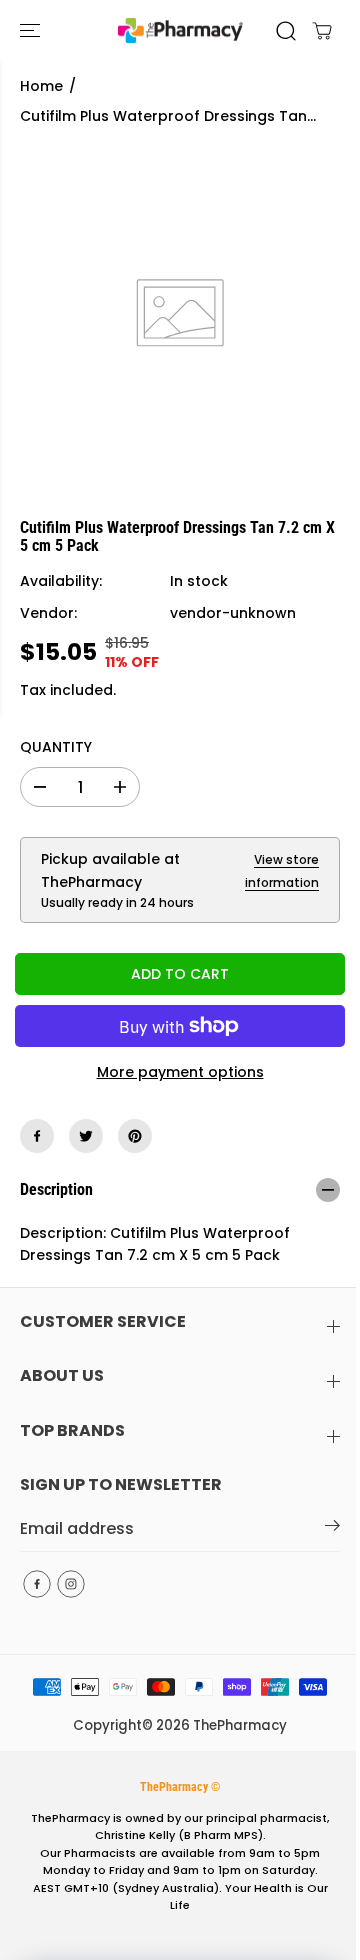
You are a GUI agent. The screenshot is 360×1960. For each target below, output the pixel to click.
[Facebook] (37, 1136)
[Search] (286, 31)
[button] (32, 30)
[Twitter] (86, 1136)
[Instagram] (71, 1584)
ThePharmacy (240, 1725)
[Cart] (322, 31)
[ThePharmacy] (180, 30)
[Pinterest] (135, 1136)
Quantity (56, 747)
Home (41, 86)
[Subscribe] (332, 1529)
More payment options (180, 1072)
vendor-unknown (233, 613)
